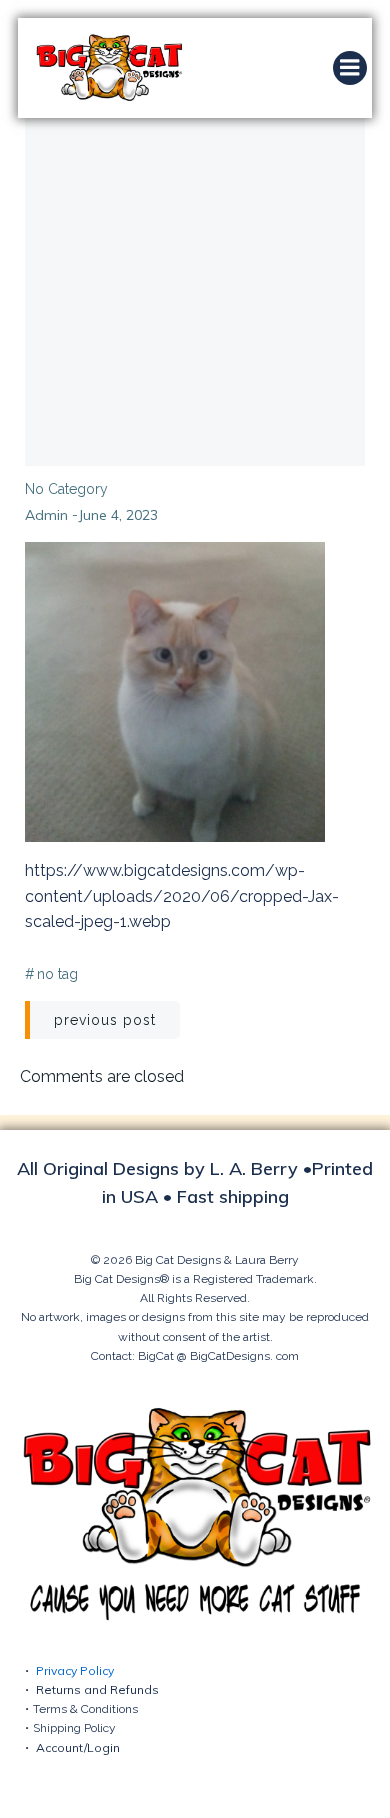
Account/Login (78, 1747)
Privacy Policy (75, 1670)
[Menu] (350, 68)
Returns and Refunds (97, 1689)
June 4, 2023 (118, 515)
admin (46, 515)
